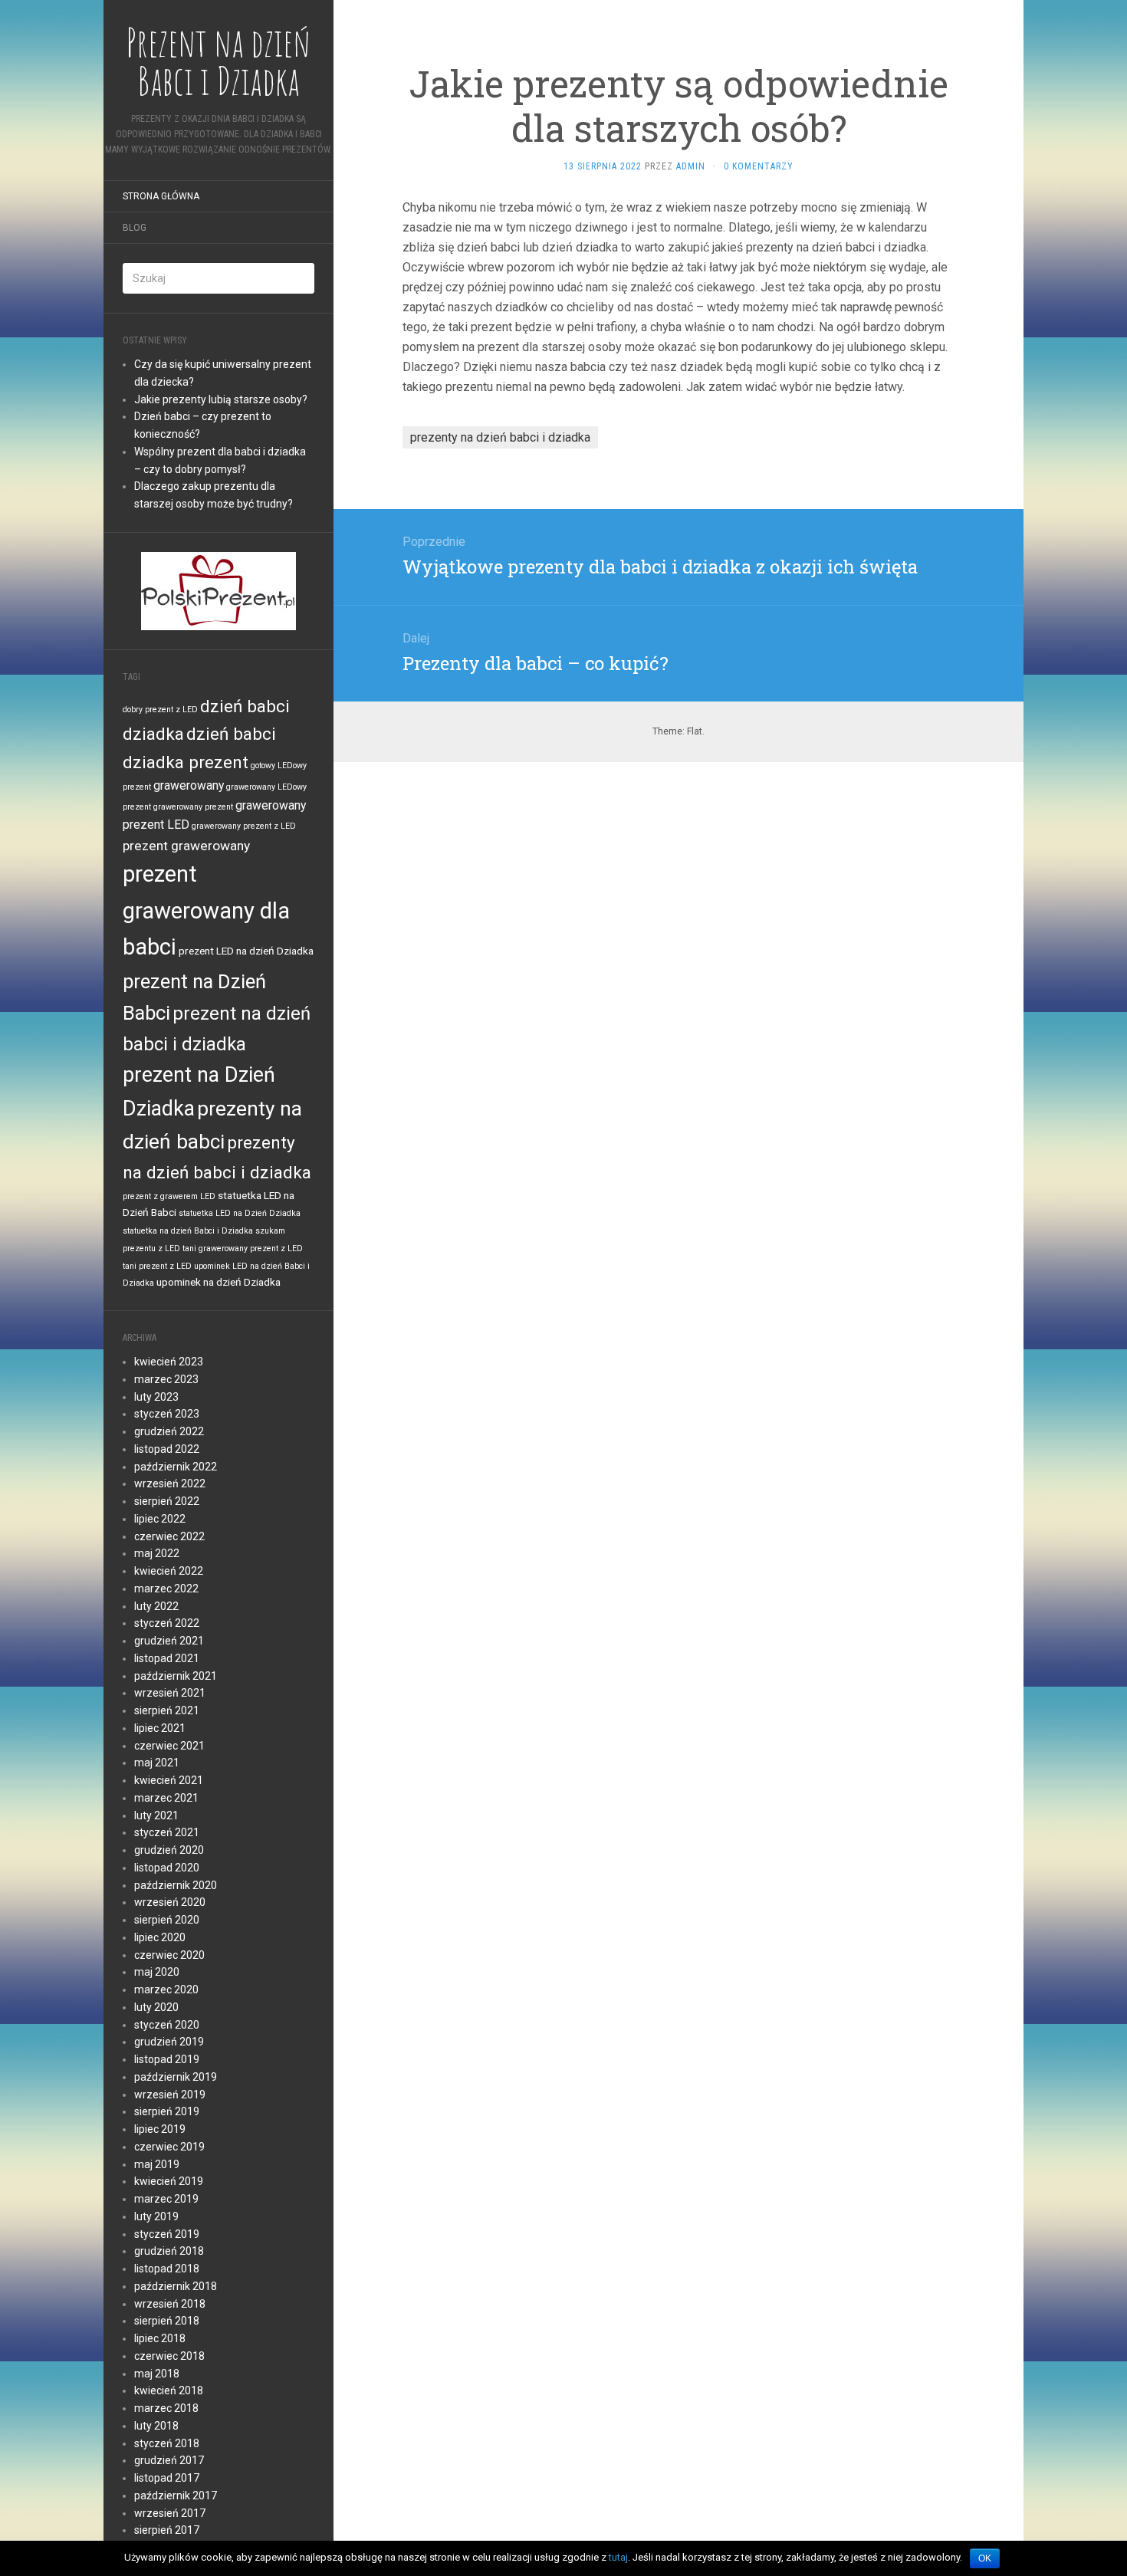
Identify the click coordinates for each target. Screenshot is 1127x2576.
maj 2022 (157, 1553)
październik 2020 (176, 1885)
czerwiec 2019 (169, 2147)
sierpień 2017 (167, 2530)
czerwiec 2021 (169, 1746)
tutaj (618, 2557)
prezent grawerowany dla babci (206, 910)
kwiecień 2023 (169, 1362)
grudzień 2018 (169, 2251)
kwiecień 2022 (169, 1571)
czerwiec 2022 (169, 1536)
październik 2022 (176, 1467)
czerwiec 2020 (169, 1955)
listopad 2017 (167, 2478)
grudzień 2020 (169, 1850)
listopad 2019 (167, 2059)
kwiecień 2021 (169, 1780)
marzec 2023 (166, 1379)
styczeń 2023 (167, 1414)
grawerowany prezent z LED (244, 826)
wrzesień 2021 (170, 1693)
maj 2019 (157, 2164)
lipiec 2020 (160, 1937)
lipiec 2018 (160, 2338)
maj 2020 (157, 1972)
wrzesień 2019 (170, 2095)
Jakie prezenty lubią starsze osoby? (221, 399)
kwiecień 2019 (169, 2181)
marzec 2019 (166, 2199)
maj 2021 (157, 1763)
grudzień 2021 (169, 1641)
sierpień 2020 (167, 1920)
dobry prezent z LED (160, 710)
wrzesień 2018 (170, 2304)
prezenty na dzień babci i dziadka (500, 437)
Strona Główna (161, 196)
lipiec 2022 (160, 1519)
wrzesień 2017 (170, 2513)
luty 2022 (156, 1606)
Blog (135, 228)
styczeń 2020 (167, 2025)
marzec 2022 (166, 1589)
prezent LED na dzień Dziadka (246, 951)
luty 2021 (156, 1815)
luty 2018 (156, 2426)
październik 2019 (176, 2077)
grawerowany (189, 785)
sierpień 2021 (167, 1710)
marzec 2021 (166, 1798)
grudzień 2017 (169, 2460)
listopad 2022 (167, 1449)
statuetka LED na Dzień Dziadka (240, 1213)
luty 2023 (156, 1397)
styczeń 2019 (167, 2234)
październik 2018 (176, 2286)
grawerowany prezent (193, 807)
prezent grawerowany (186, 846)
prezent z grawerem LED (169, 1196)
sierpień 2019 (167, 2111)
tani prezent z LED (157, 1266)
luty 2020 (156, 2007)
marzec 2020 (166, 1990)
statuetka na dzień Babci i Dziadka (188, 1231)
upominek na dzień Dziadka (219, 1282)
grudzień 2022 (169, 1431)
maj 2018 (157, 2374)
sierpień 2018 (167, 2321)
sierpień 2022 (167, 1501)
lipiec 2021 (160, 1728)
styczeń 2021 (167, 1832)
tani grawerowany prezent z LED (243, 1249)
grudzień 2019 (169, 2042)
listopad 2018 (167, 2269)
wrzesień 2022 (170, 1483)
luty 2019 (156, 2216)
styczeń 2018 (167, 2443)
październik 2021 (176, 1676)
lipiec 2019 (160, 2129)
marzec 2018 (166, 2408)
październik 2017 (176, 2495)
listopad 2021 (167, 1658)
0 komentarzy (759, 166)
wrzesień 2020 (170, 1902)
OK (985, 2558)
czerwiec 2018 (169, 2356)
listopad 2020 (167, 1868)
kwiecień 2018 (169, 2390)
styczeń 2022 (167, 1623)
